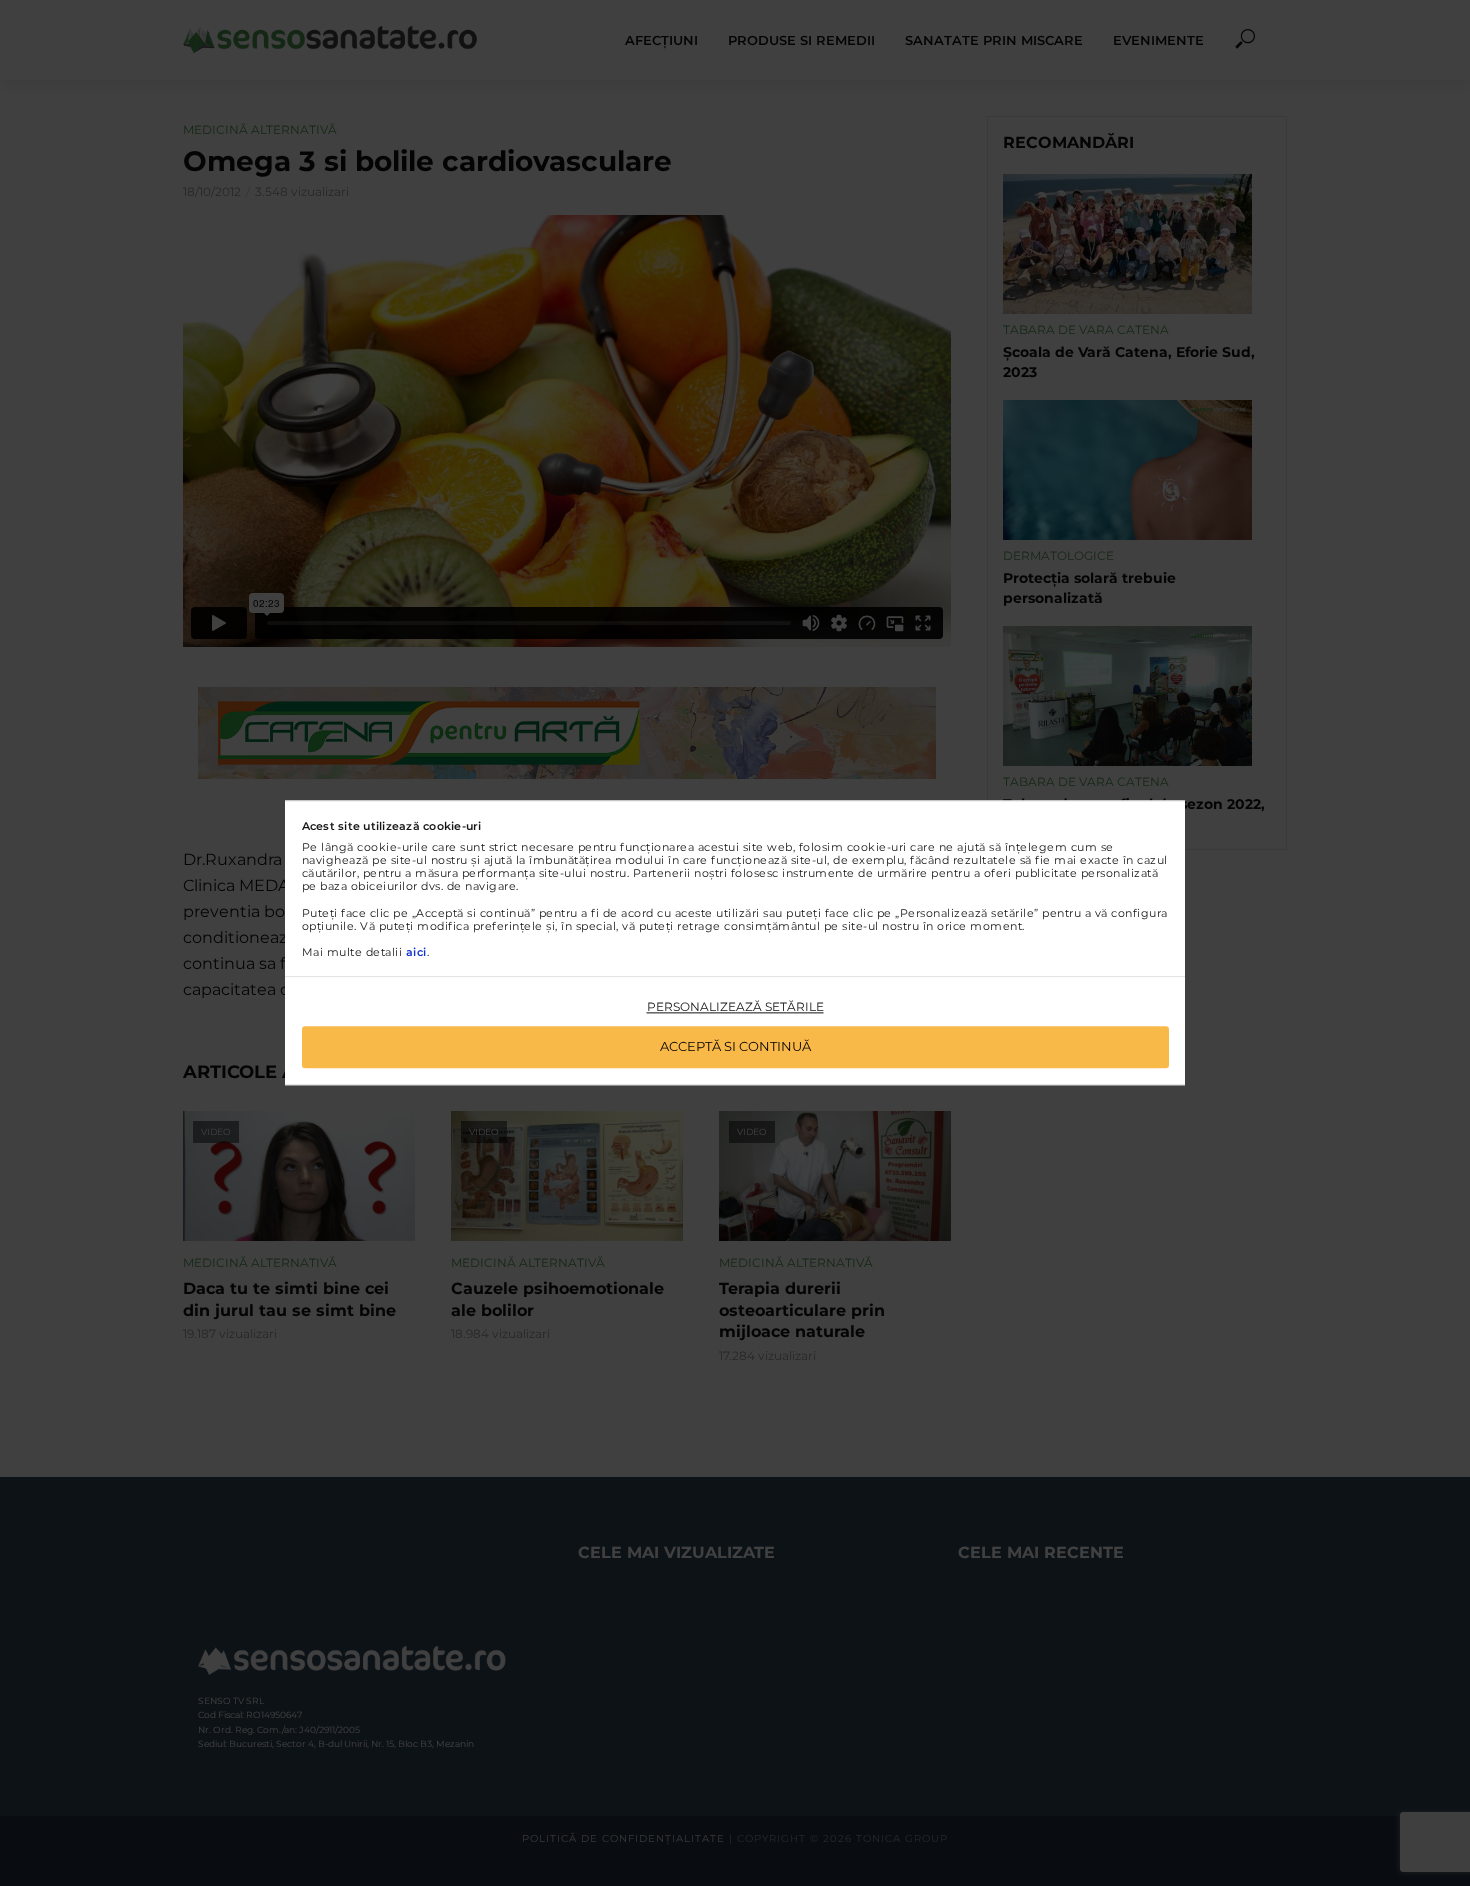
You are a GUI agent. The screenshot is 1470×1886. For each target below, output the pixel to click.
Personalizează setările (735, 1006)
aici (416, 952)
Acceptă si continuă (735, 1047)
